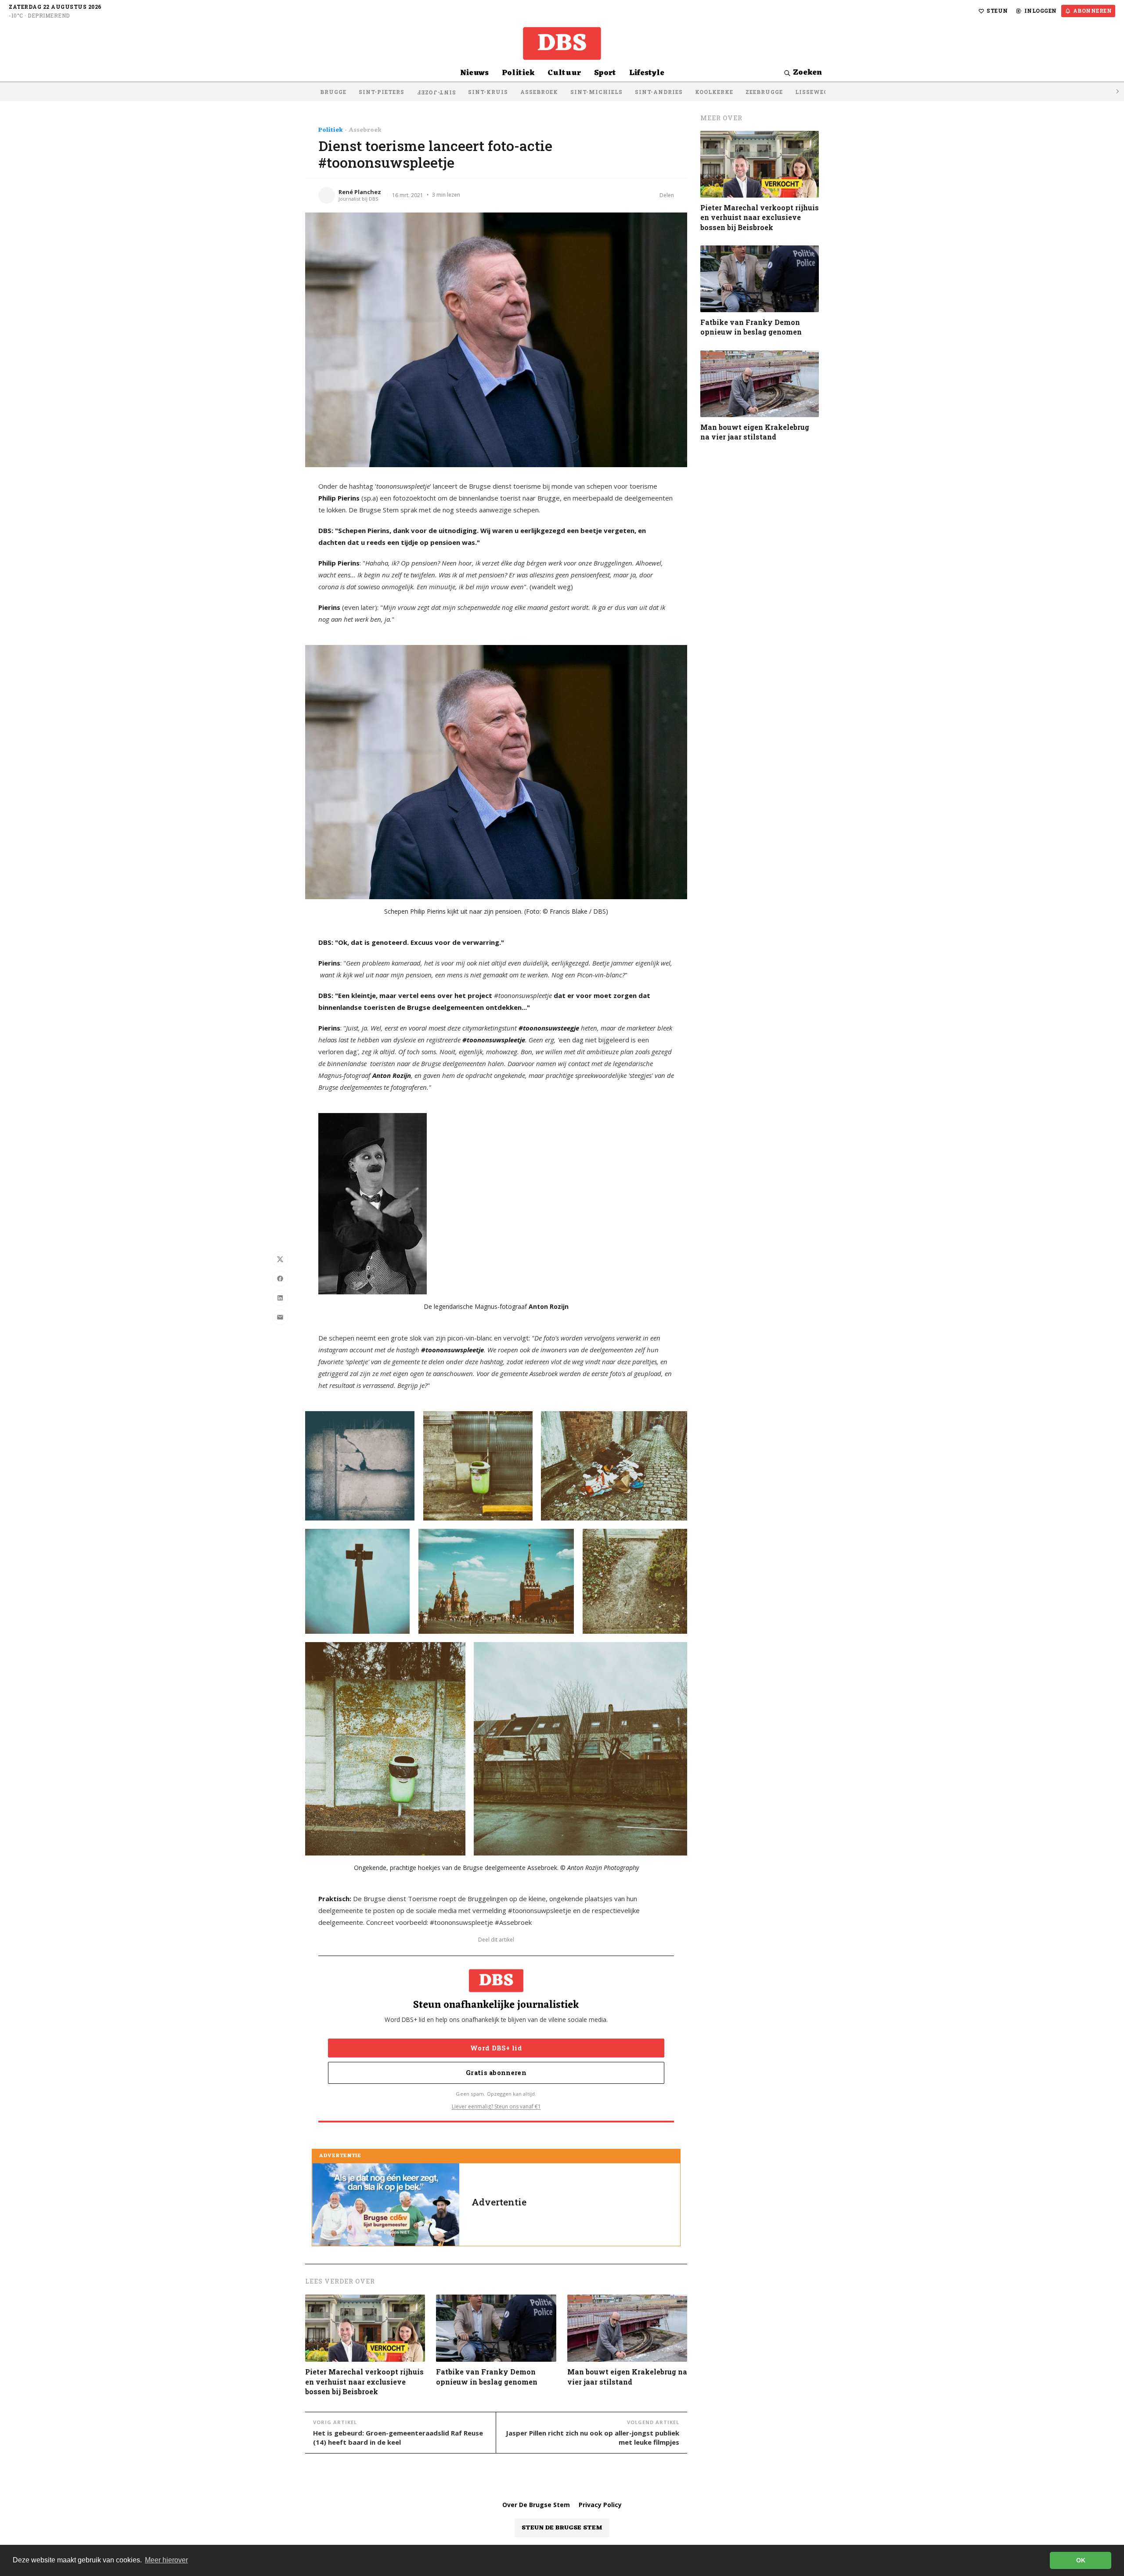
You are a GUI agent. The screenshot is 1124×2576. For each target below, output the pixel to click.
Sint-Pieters (382, 92)
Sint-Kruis (488, 92)
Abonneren (1093, 11)
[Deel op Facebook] (280, 1279)
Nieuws (474, 73)
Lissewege (813, 92)
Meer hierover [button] (166, 2560)
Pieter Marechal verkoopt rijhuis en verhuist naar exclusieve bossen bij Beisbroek (364, 2381)
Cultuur (564, 73)
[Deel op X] (280, 1259)
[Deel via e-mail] (280, 1317)
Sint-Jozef (436, 93)
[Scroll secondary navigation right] (1117, 92)
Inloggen (1041, 11)
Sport (605, 73)
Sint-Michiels (596, 92)
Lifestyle (647, 73)
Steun (997, 11)
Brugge (333, 92)
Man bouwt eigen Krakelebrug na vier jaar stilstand (627, 2376)
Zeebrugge (764, 92)
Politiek (518, 73)
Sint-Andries (659, 92)
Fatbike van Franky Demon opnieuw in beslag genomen (487, 2376)
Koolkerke (714, 92)
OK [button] (1081, 2560)
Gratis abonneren (496, 2073)
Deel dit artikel (496, 1940)
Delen (667, 195)
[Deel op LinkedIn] (280, 1298)
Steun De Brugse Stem (562, 2528)
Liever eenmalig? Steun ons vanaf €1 (496, 2106)
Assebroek (539, 92)
